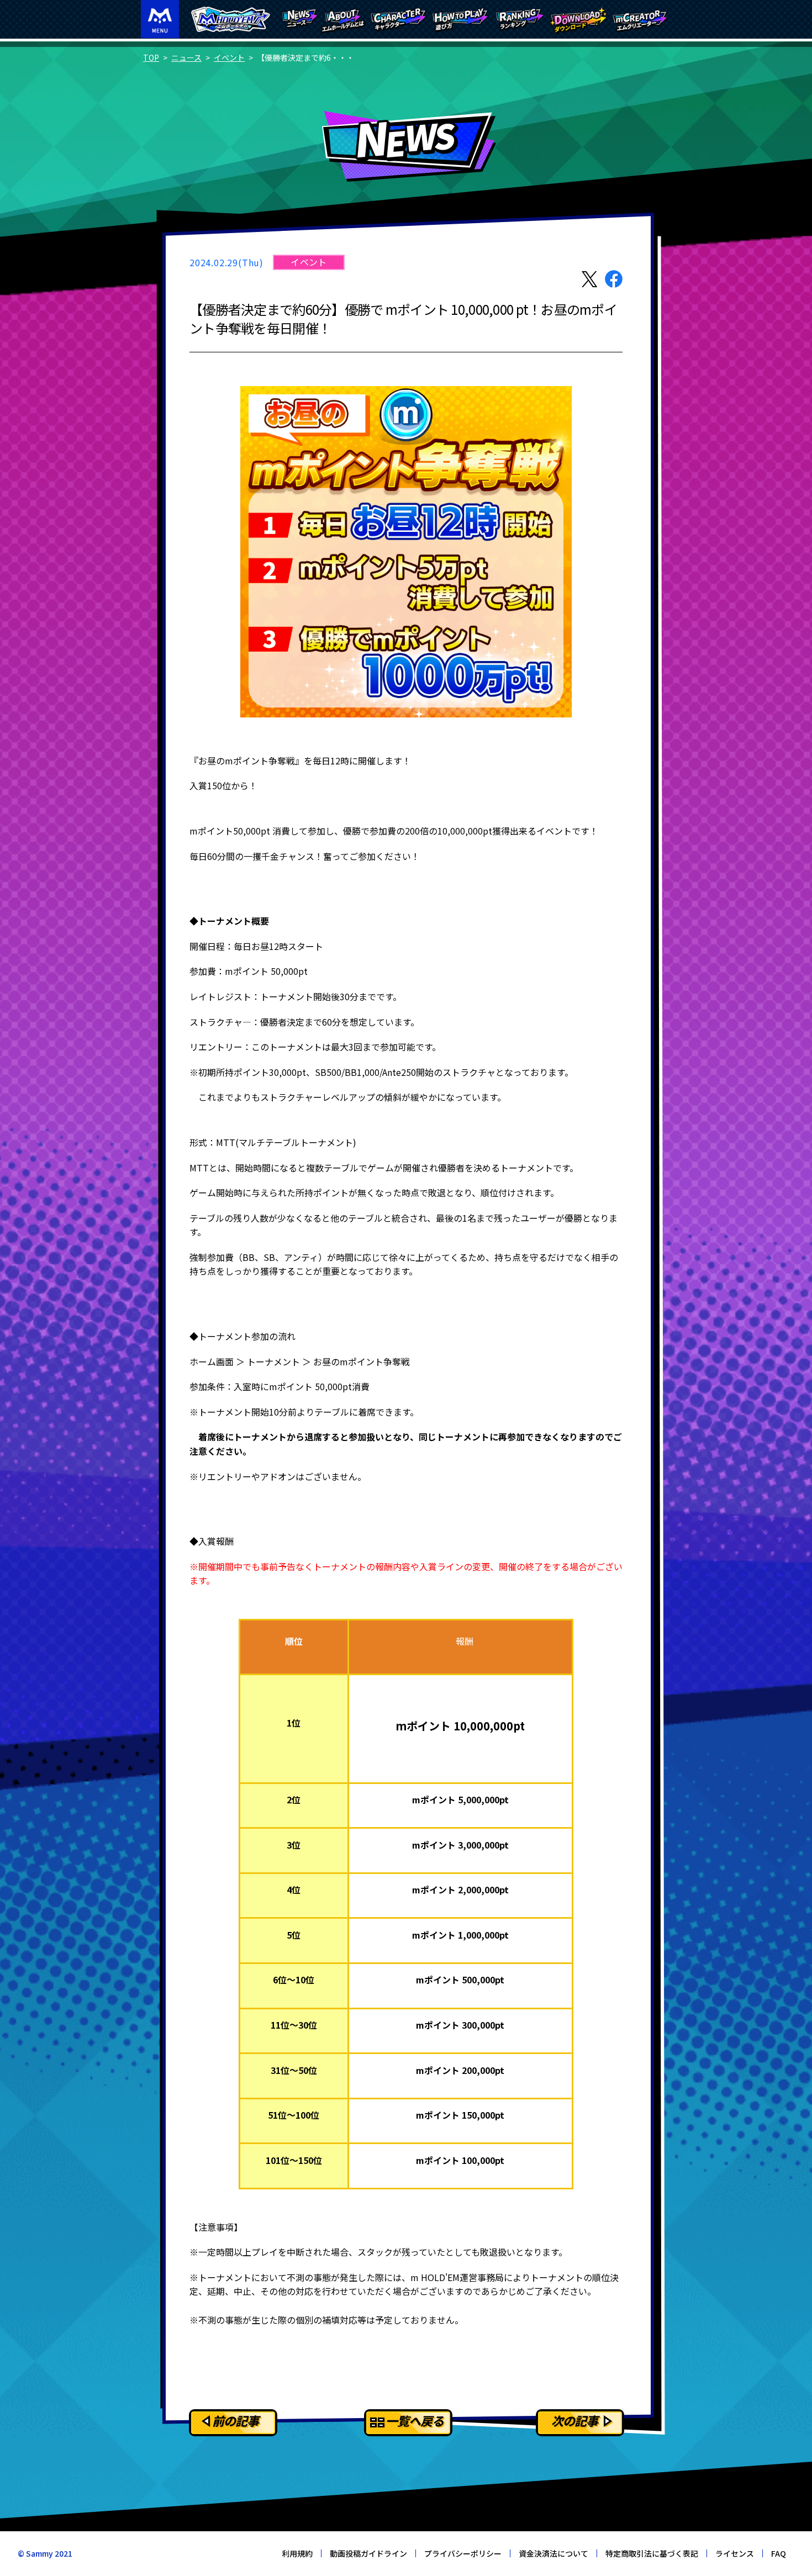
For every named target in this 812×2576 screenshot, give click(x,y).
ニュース (186, 57)
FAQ (779, 2553)
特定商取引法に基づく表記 (652, 2553)
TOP (151, 57)
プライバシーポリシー (463, 2553)
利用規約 (297, 2553)
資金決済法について (553, 2553)
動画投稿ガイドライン (368, 2553)
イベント (229, 57)
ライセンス (735, 2553)
